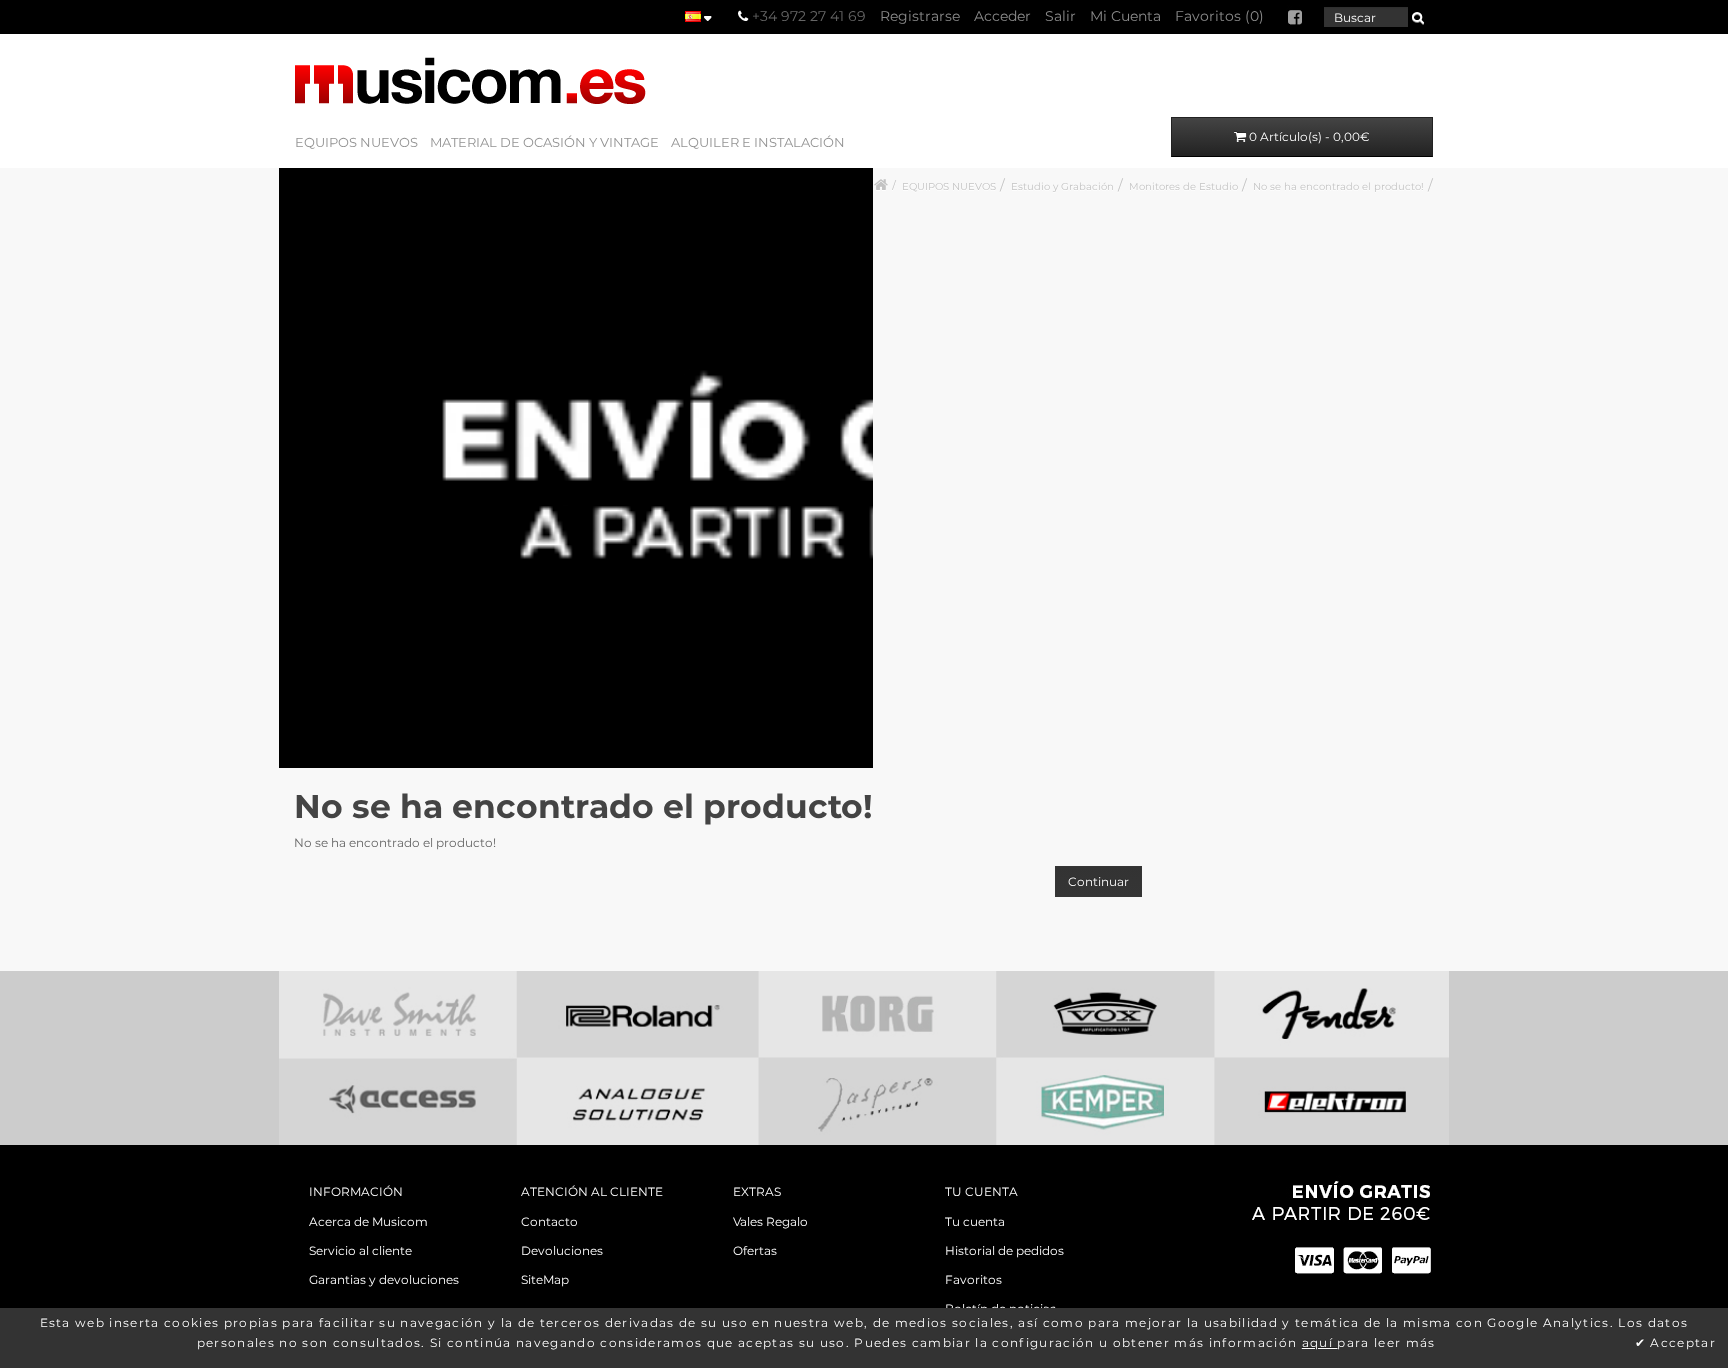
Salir (1060, 16)
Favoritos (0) (1219, 16)
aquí (1320, 1342)
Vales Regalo (770, 1221)
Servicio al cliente (360, 1250)
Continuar (1098, 881)
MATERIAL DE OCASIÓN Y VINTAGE (544, 142)
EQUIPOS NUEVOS (356, 142)
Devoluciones (562, 1250)
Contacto (549, 1221)
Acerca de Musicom (368, 1221)
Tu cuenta (975, 1221)
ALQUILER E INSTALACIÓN (758, 142)
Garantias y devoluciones (384, 1279)
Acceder (1002, 16)
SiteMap (545, 1279)
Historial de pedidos (1004, 1250)
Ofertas (755, 1250)
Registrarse (920, 16)
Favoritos (973, 1279)
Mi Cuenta (1125, 16)
